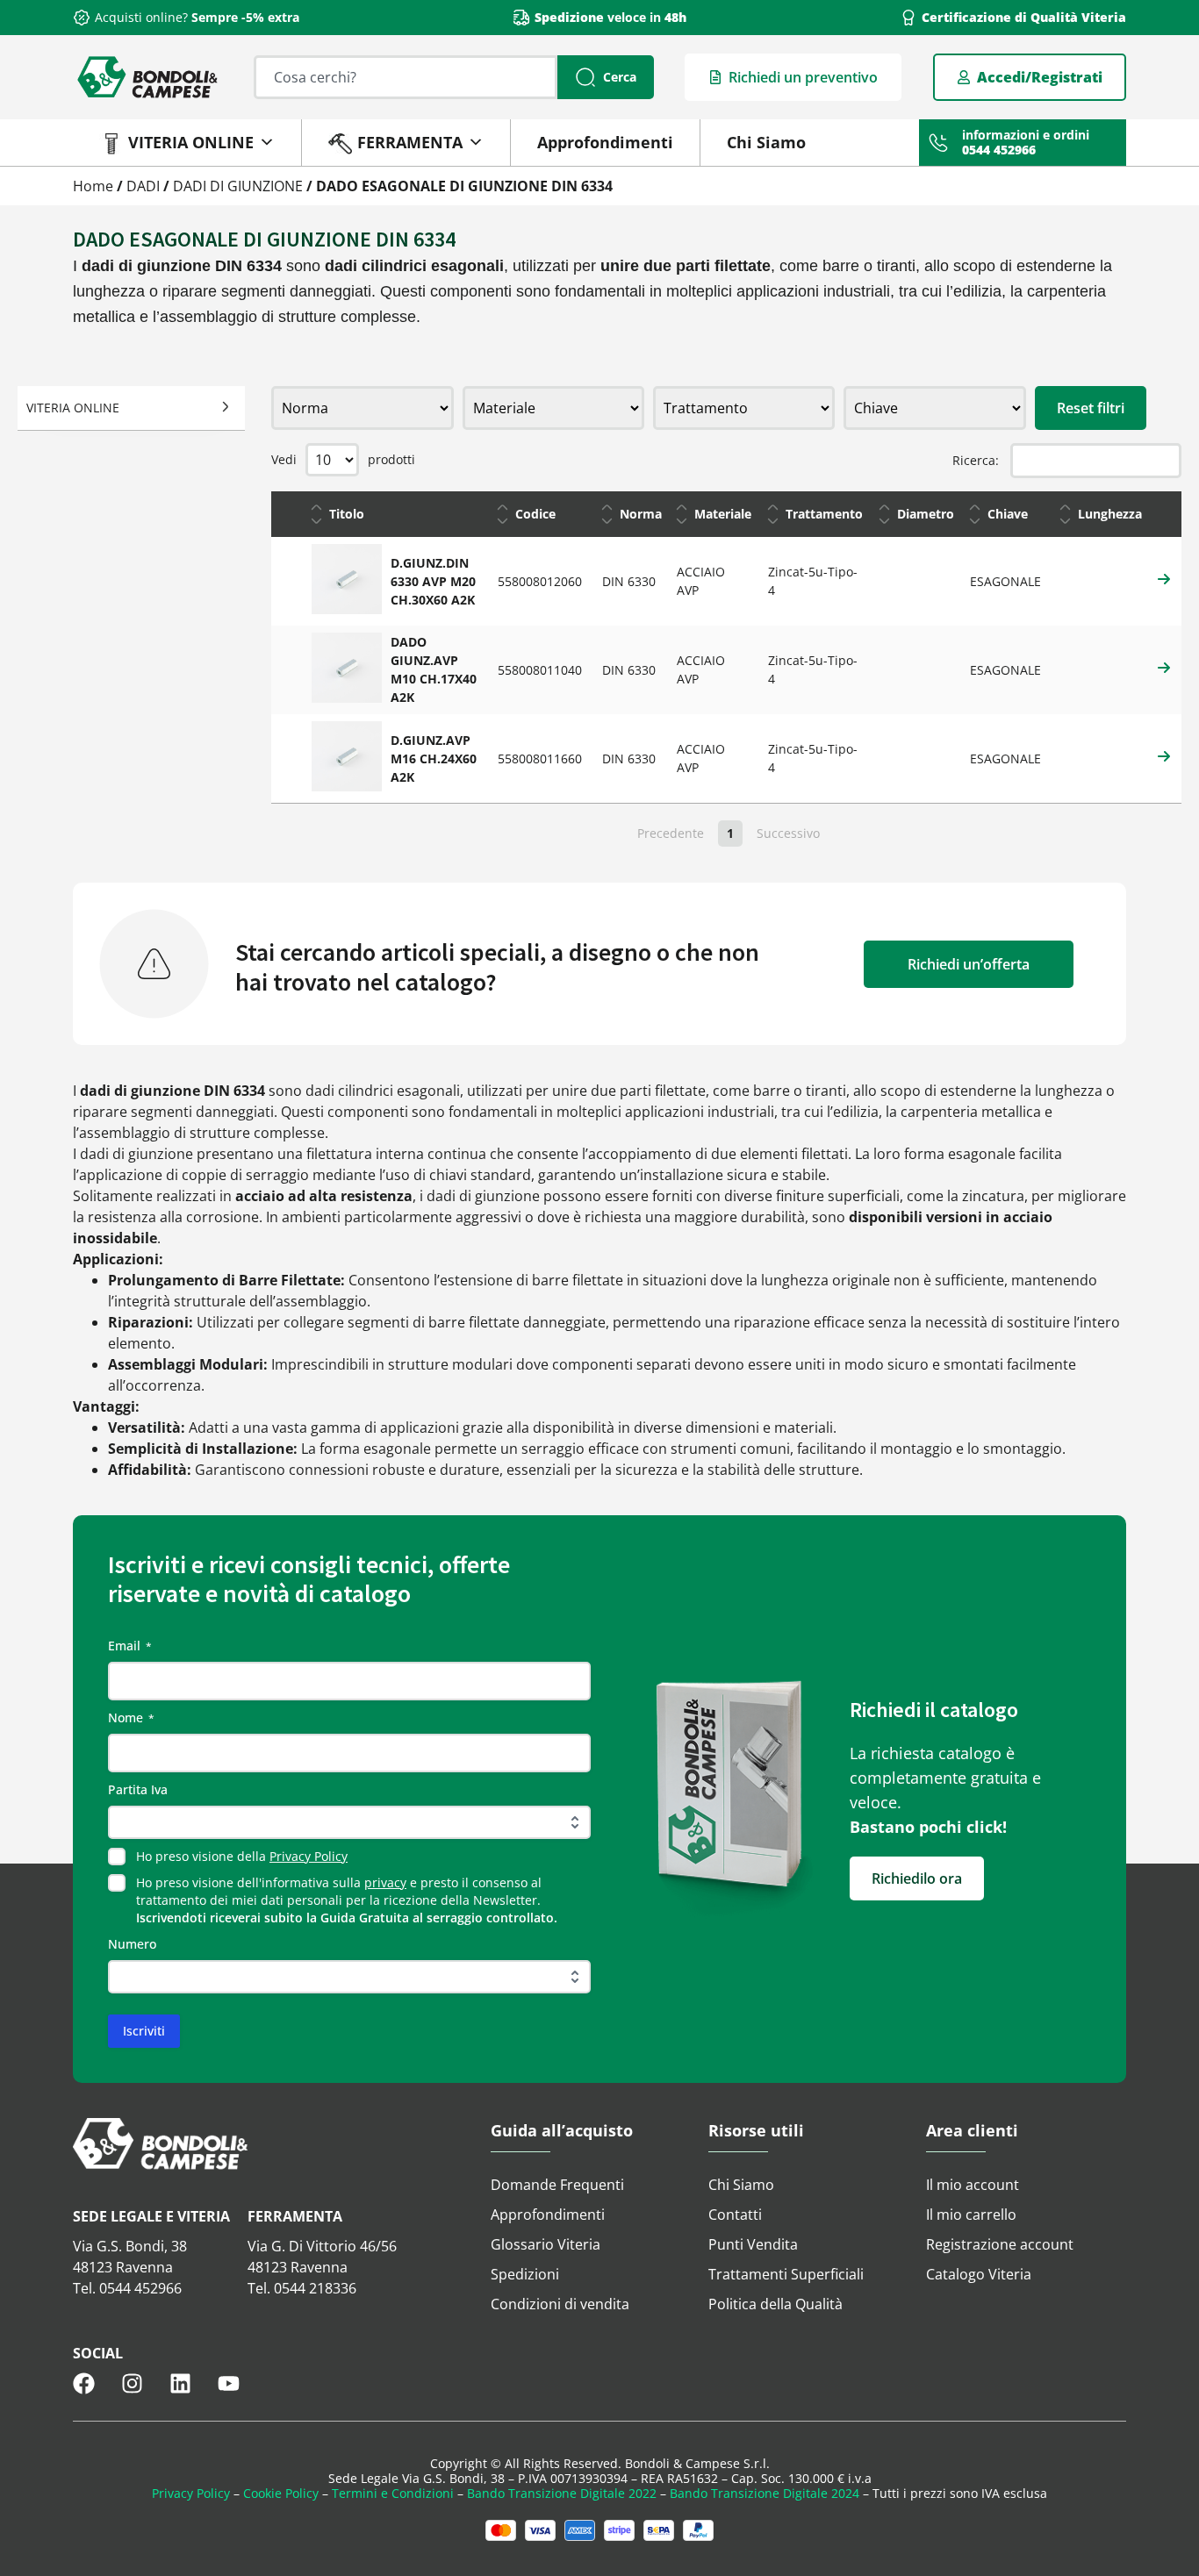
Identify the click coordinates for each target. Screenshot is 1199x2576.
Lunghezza (1110, 514)
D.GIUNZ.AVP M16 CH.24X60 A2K (434, 758)
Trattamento (824, 514)
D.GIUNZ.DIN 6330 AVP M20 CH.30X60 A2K (433, 581)
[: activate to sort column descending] (287, 514)
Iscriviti (144, 2031)
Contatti (735, 2215)
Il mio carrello (971, 2215)
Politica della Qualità (775, 2304)
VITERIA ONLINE (191, 142)
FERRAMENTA (410, 142)
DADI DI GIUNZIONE (238, 186)
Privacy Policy (309, 1856)
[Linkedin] (180, 2383)
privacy (385, 1882)
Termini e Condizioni (393, 2493)
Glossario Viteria (546, 2244)
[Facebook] (84, 2383)
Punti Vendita (753, 2244)
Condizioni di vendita (560, 2304)
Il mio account (973, 2185)
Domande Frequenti (557, 2185)
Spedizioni (525, 2274)
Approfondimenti (605, 142)
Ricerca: (976, 460)
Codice (535, 514)
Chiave (1008, 514)
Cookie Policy (281, 2493)
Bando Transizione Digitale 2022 (562, 2493)
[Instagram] (132, 2383)
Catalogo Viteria (979, 2274)
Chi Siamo (766, 142)
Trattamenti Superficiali (786, 2274)
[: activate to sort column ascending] (1165, 514)
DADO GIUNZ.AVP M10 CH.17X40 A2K (434, 669)
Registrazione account (1000, 2244)
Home (93, 186)
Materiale (723, 514)
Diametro (926, 514)
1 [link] (730, 833)
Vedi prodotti (343, 459)
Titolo (347, 514)
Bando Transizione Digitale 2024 (765, 2493)
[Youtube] (229, 2383)
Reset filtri (1091, 408)
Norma (641, 514)
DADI (143, 186)
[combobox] (406, 77)
